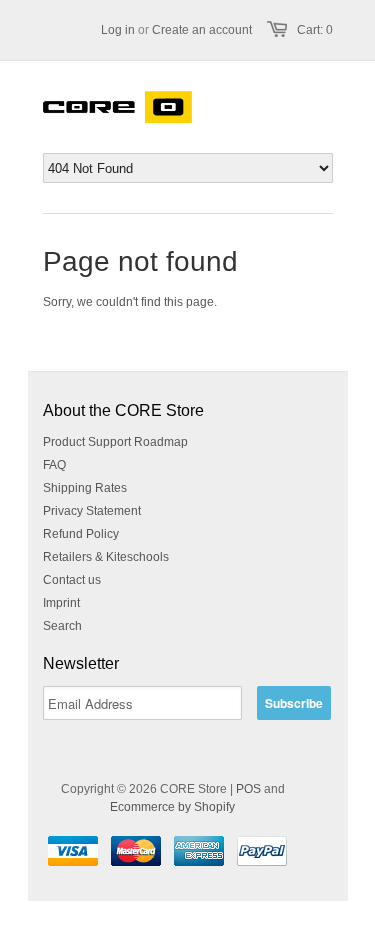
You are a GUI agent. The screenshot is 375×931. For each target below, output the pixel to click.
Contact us (72, 580)
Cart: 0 (315, 30)
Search (62, 626)
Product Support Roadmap (115, 442)
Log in (118, 30)
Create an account (202, 30)
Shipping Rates (85, 488)
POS (248, 789)
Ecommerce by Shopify (172, 807)
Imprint (61, 603)
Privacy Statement (92, 511)
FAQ (54, 465)
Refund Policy (81, 534)
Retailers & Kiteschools (106, 557)
